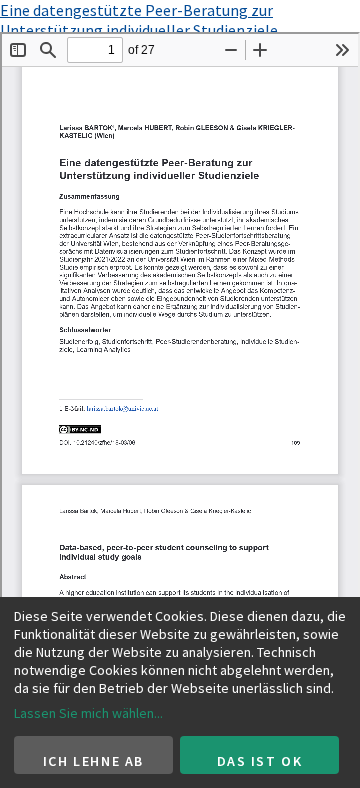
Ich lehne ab (93, 761)
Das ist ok (260, 761)
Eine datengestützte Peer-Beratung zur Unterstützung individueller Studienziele (139, 20)
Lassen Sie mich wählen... (88, 713)
